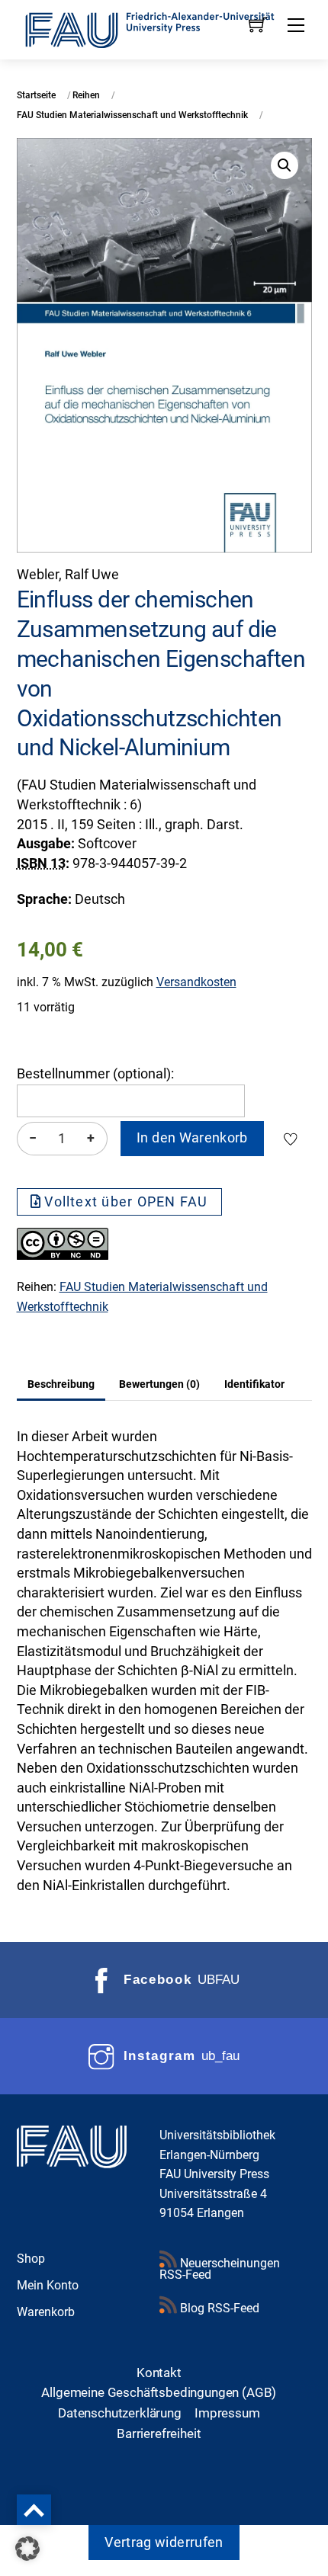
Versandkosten (196, 982)
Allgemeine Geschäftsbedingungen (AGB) (159, 2392)
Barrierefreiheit (159, 2433)
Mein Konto (48, 2285)
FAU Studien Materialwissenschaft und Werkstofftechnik (132, 115)
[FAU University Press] (164, 28)
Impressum (227, 2413)
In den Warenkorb (192, 1138)
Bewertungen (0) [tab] (159, 1384)
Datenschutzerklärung (120, 2413)
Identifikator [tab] (254, 1384)
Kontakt (159, 2373)
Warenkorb (46, 2312)
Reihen (86, 95)
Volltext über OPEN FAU (126, 1202)
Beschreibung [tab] (61, 1384)
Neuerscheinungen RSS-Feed (220, 2269)
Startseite (36, 95)
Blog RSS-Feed (218, 2308)
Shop (31, 2259)
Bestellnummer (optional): (95, 1074)
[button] (285, 165)
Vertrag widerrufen (164, 2542)
